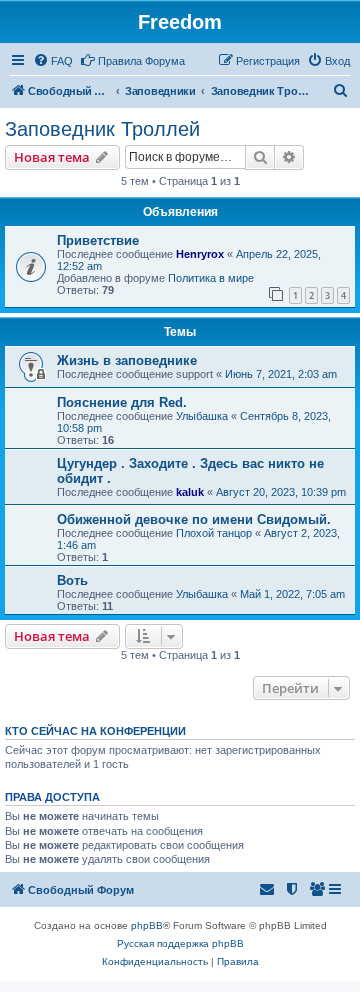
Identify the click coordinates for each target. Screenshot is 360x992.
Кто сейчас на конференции (95, 731)
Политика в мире (211, 278)
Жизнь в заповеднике (127, 360)
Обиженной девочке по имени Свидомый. (194, 519)
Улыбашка (202, 416)
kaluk (190, 492)
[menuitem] (53, 61)
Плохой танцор (214, 533)
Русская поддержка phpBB (180, 943)
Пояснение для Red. (122, 402)
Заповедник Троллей (102, 129)
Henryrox (200, 254)
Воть (72, 580)
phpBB (147, 925)
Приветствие (98, 240)
